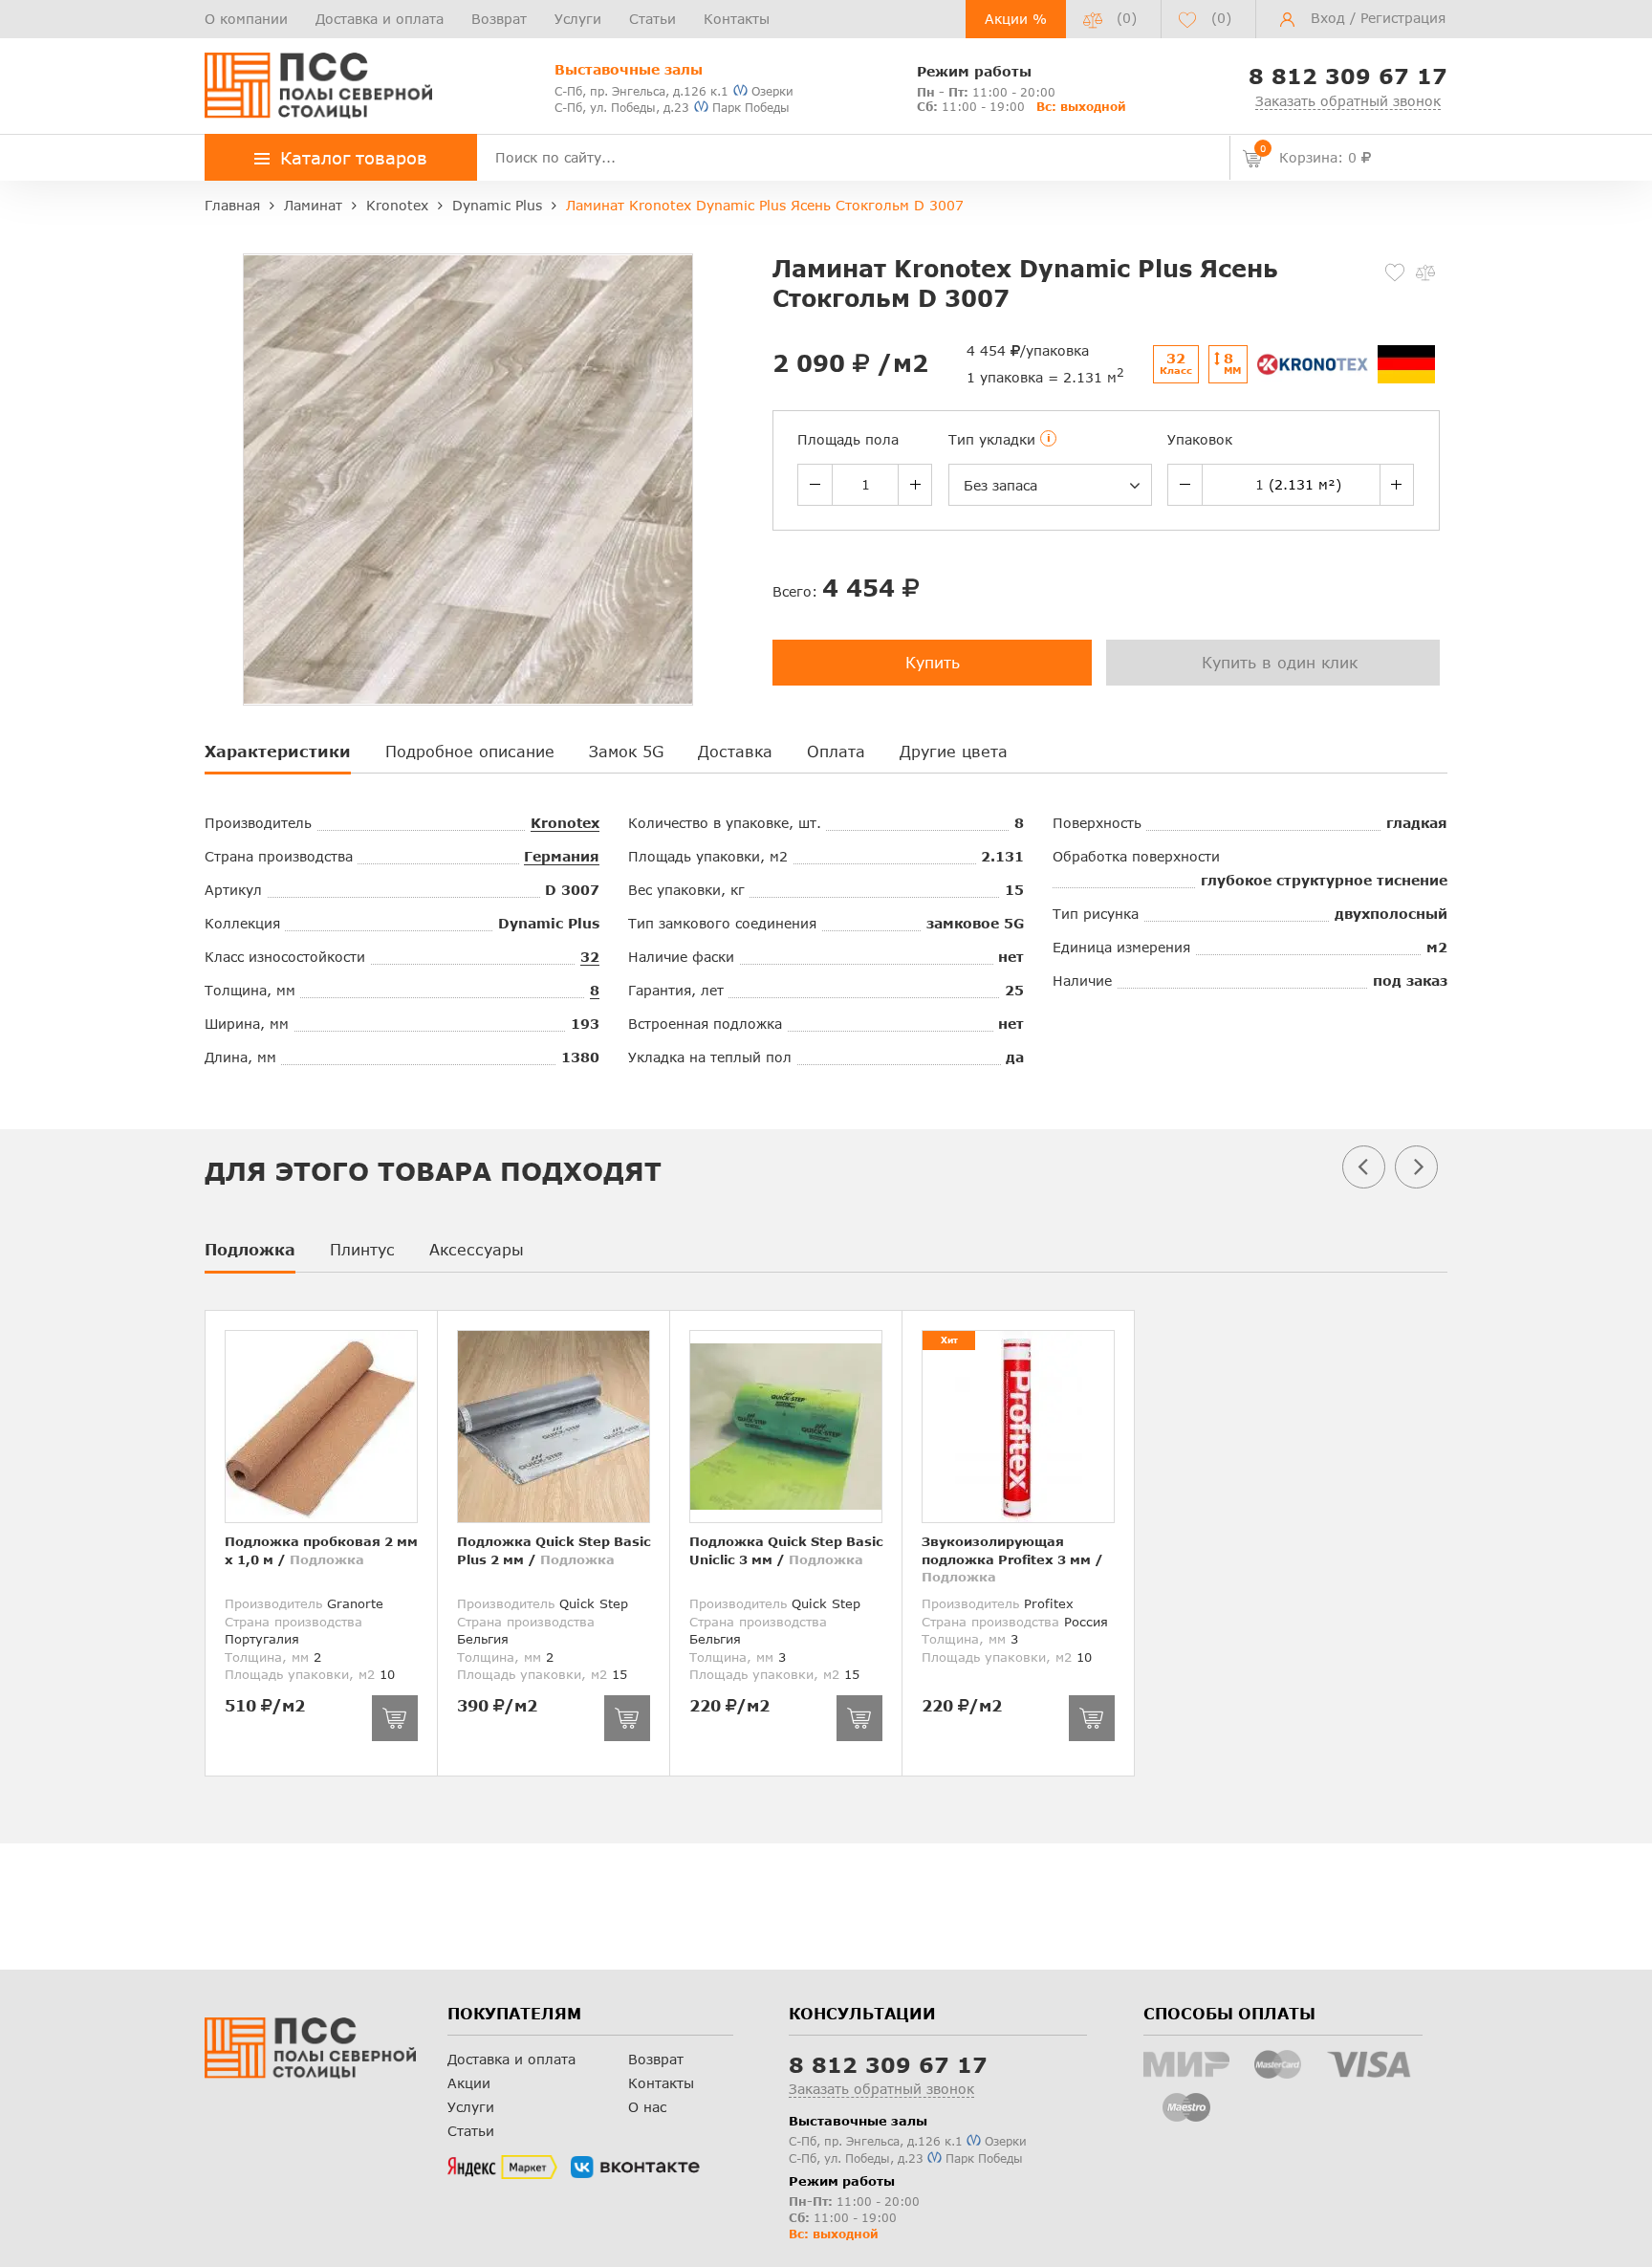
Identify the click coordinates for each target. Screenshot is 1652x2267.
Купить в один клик (1280, 662)
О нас (647, 2107)
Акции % (1016, 19)
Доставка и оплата (380, 19)
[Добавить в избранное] (1395, 272)
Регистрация (1403, 18)
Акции (469, 2083)
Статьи (652, 19)
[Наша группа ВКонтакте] (635, 2168)
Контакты (737, 19)
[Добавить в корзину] (395, 1718)
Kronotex (565, 823)
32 (590, 957)
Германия (562, 856)
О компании (246, 19)
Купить (933, 662)
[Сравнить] (1425, 272)
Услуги (578, 19)
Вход (1328, 18)
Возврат (499, 19)
